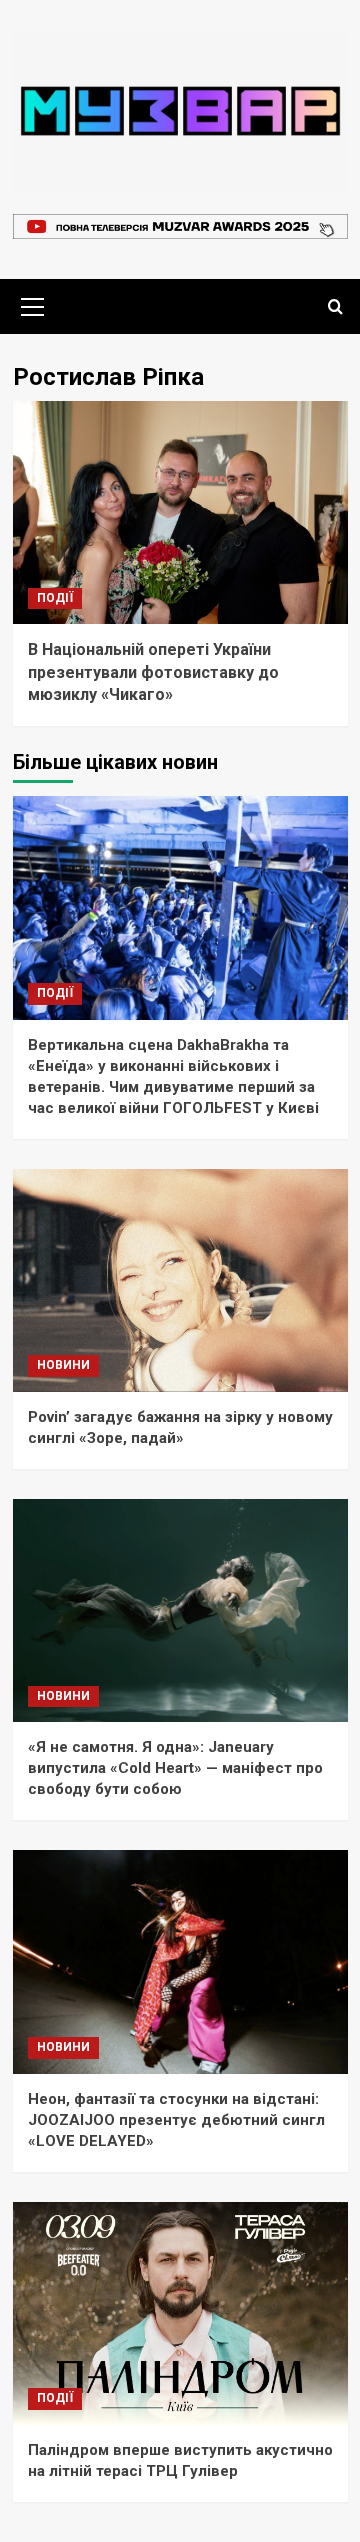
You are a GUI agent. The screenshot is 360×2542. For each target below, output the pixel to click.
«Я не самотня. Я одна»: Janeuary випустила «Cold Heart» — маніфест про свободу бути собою (175, 1768)
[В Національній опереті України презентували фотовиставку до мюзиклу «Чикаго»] (180, 512)
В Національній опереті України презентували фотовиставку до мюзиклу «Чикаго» (153, 672)
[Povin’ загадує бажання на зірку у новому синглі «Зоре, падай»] (180, 1280)
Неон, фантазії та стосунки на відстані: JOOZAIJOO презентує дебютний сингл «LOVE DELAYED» (176, 2120)
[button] (33, 304)
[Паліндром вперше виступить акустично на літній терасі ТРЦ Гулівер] (180, 2313)
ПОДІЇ (55, 598)
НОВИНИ (63, 1365)
